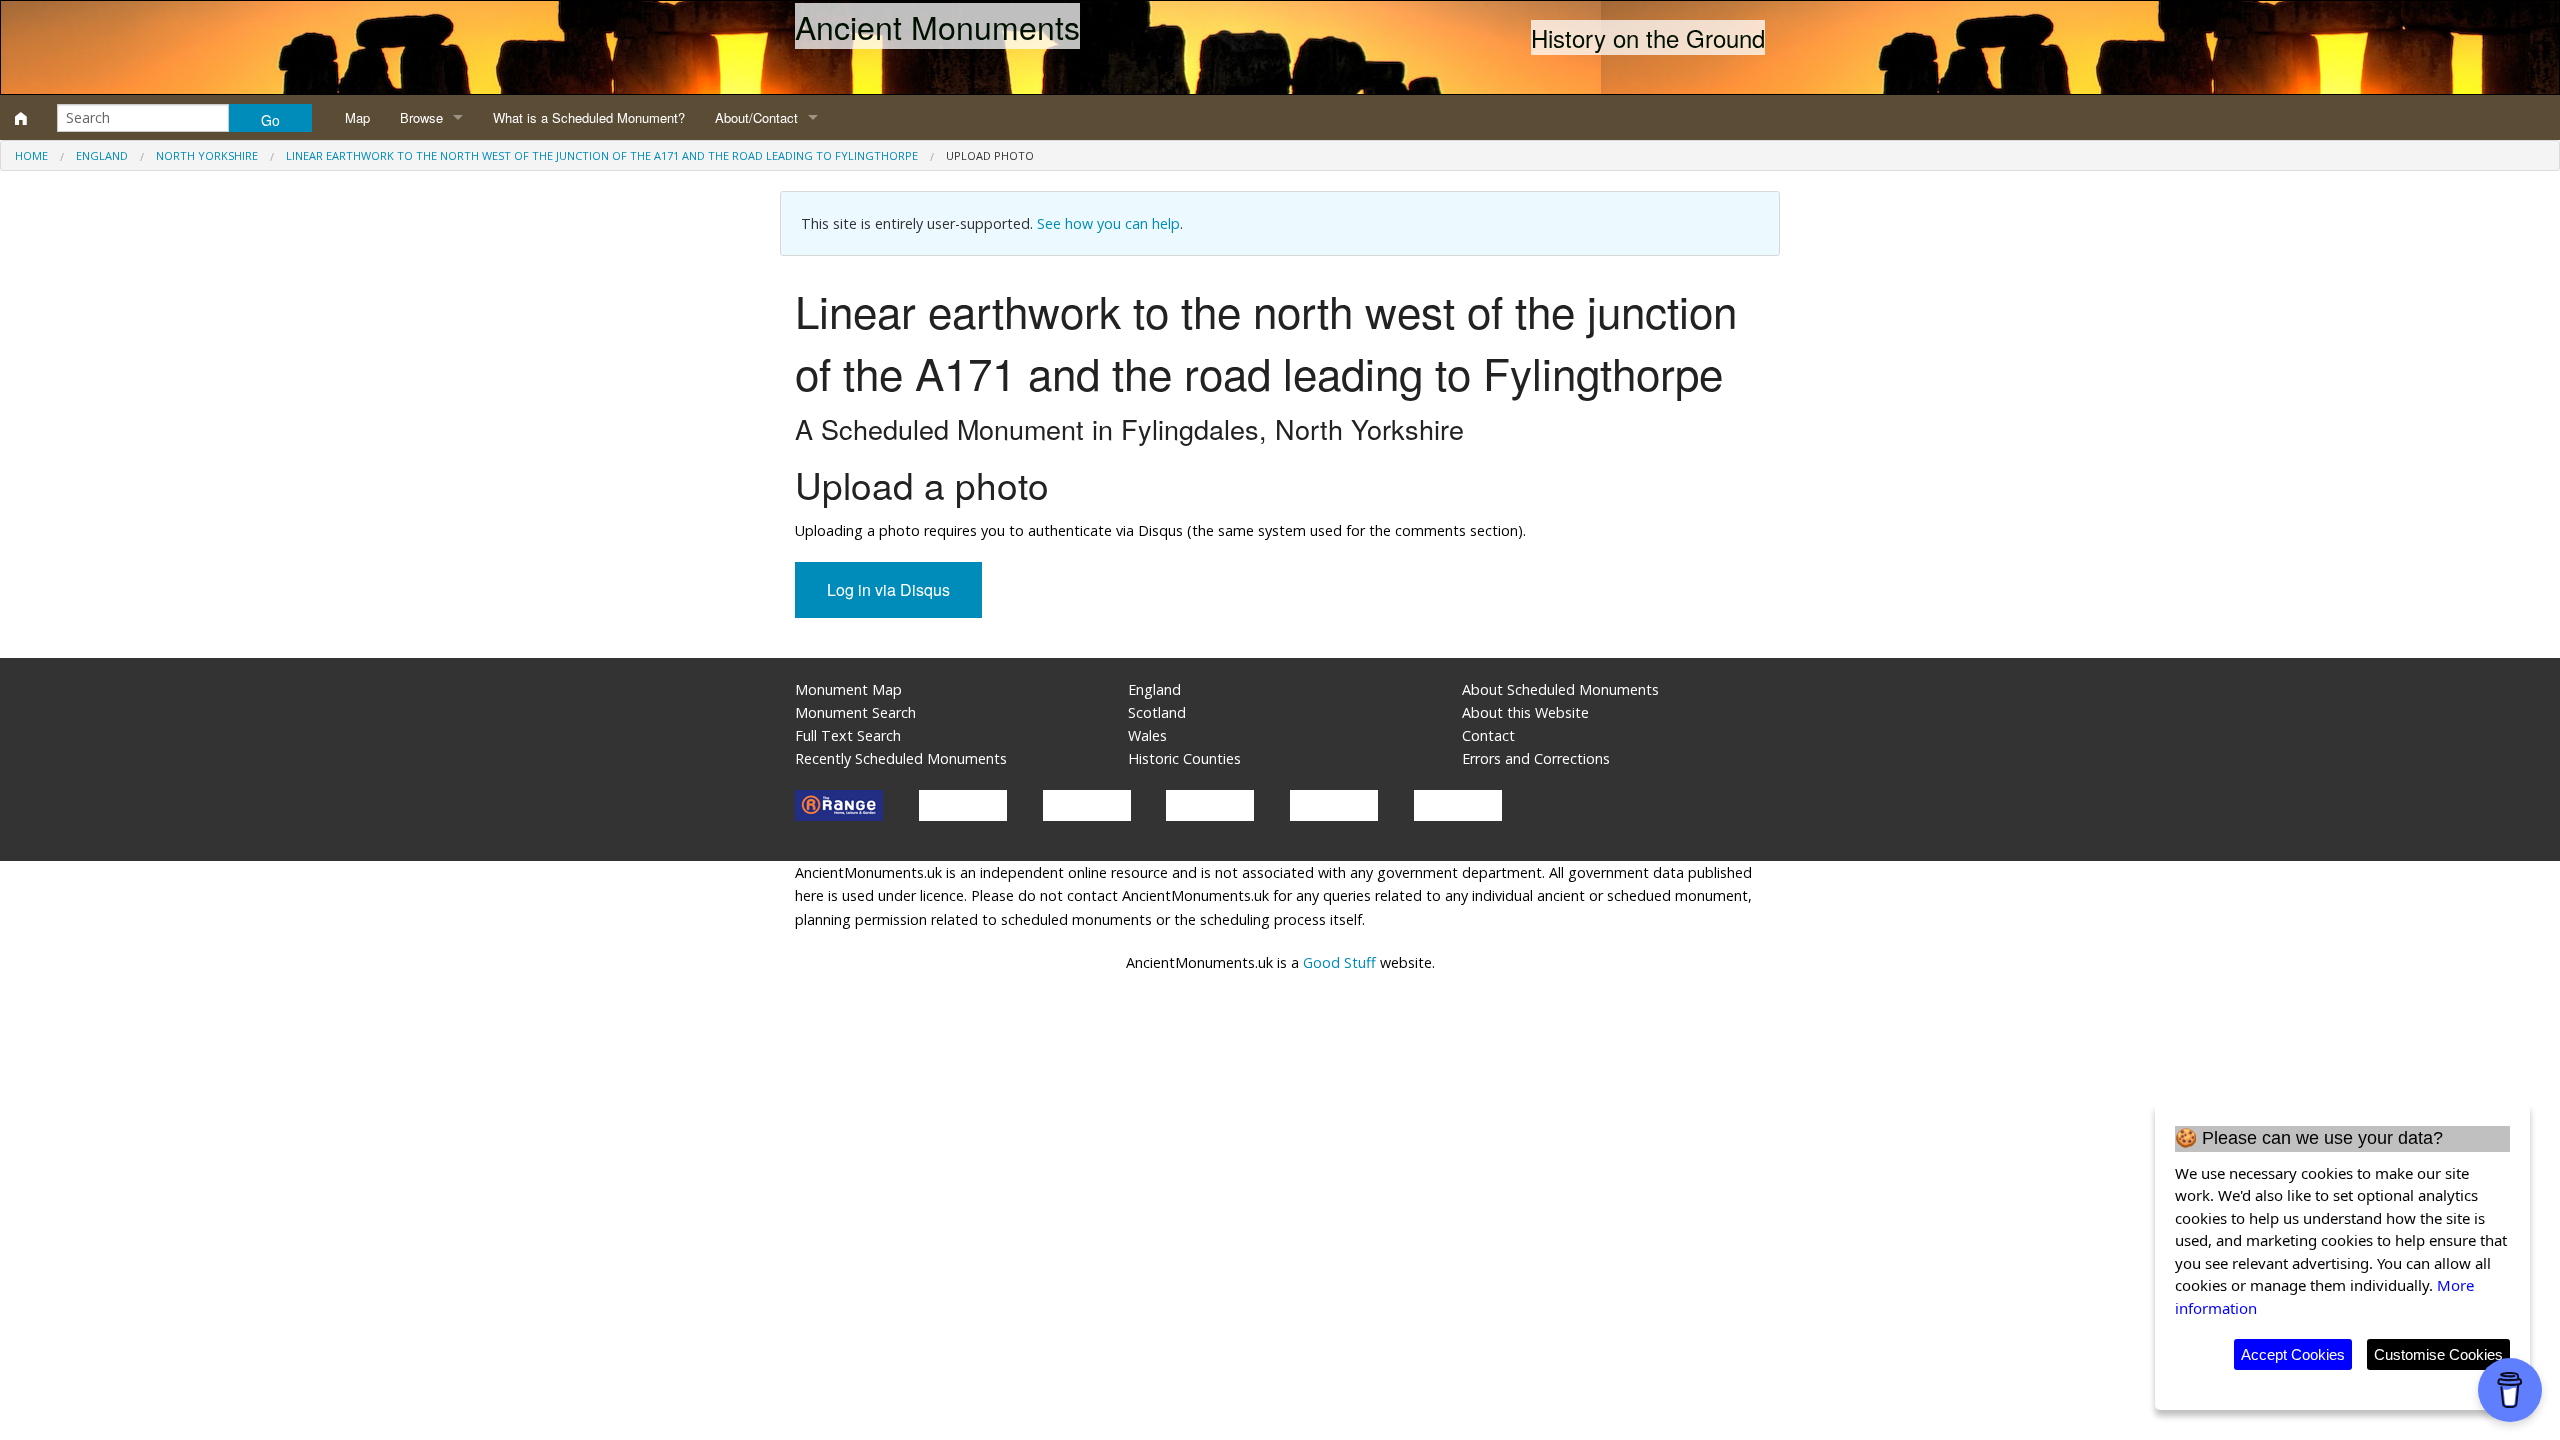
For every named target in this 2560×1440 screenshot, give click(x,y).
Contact (1488, 735)
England (102, 155)
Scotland (1157, 712)
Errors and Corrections (1536, 758)
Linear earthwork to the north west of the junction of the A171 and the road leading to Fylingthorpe (602, 155)
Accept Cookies (2293, 1354)
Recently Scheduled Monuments (901, 758)
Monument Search (855, 712)
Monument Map (848, 689)
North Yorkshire (207, 155)
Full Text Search (848, 735)
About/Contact (756, 117)
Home (31, 155)
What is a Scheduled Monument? (589, 117)
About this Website (1525, 712)
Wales (1147, 735)
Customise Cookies (2438, 1354)
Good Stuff (1339, 962)
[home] (21, 118)
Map (357, 117)
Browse (421, 117)
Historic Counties (1184, 758)
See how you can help (1108, 223)
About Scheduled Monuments (1560, 689)
